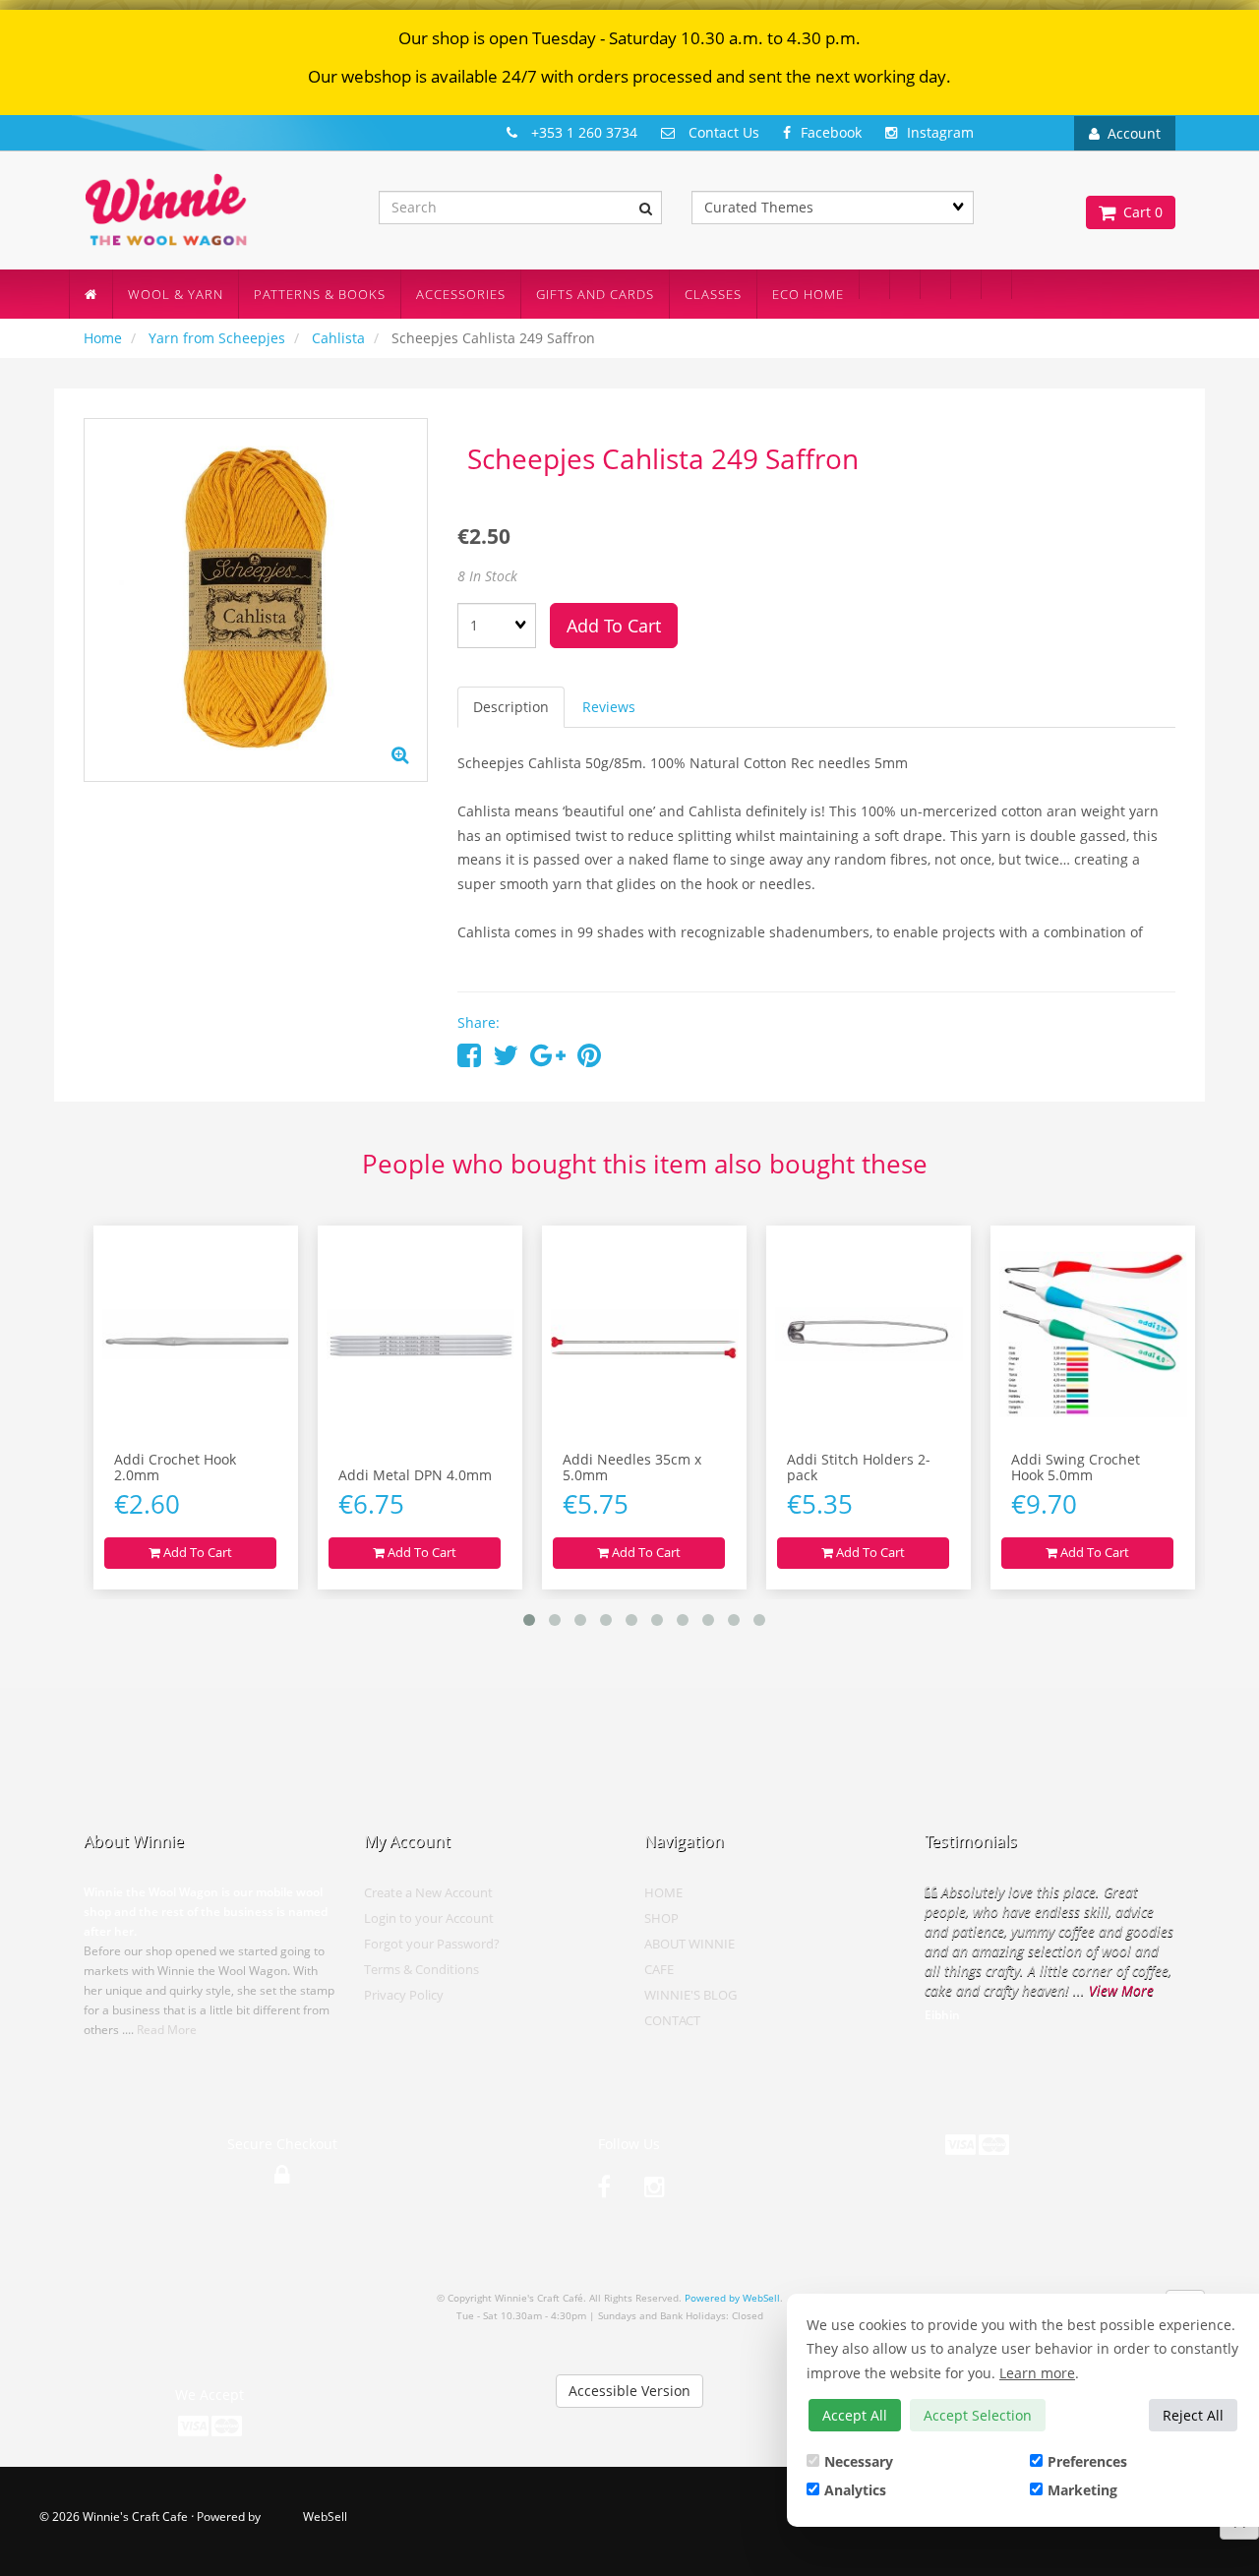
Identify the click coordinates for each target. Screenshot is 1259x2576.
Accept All (855, 2415)
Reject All (1193, 2415)
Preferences (1087, 2461)
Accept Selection (978, 2415)
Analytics (855, 2490)
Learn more (1037, 2373)
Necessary (859, 2461)
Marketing (1082, 2490)
